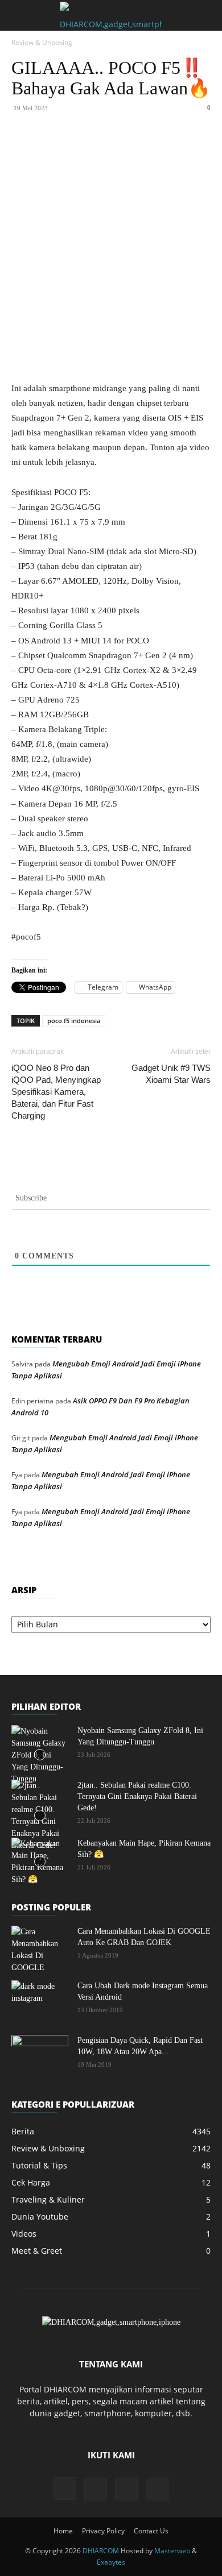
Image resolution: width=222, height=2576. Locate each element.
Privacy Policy (103, 2531)
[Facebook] (59, 149)
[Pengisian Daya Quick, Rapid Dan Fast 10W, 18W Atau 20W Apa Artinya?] (40, 2055)
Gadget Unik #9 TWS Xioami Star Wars (171, 1074)
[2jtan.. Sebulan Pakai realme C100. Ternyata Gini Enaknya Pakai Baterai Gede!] (40, 1815)
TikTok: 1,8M (142, 17)
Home (63, 2531)
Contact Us (151, 2531)
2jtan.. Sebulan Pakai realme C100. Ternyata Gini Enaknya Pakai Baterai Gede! (137, 1796)
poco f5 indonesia (74, 1021)
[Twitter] (85, 149)
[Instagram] (65, 2488)
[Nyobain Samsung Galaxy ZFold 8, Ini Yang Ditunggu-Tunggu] (40, 1755)
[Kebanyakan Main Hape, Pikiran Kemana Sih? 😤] (40, 1862)
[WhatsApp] (111, 149)
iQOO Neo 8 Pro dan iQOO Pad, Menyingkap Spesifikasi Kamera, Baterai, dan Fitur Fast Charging (56, 1092)
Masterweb (172, 2551)
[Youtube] (157, 2489)
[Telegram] (190, 149)
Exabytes (111, 2562)
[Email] (163, 149)
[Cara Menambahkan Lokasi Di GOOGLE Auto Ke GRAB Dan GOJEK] (40, 1950)
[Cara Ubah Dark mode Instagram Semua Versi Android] (40, 2000)
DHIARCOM (101, 2551)
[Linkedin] (137, 149)
